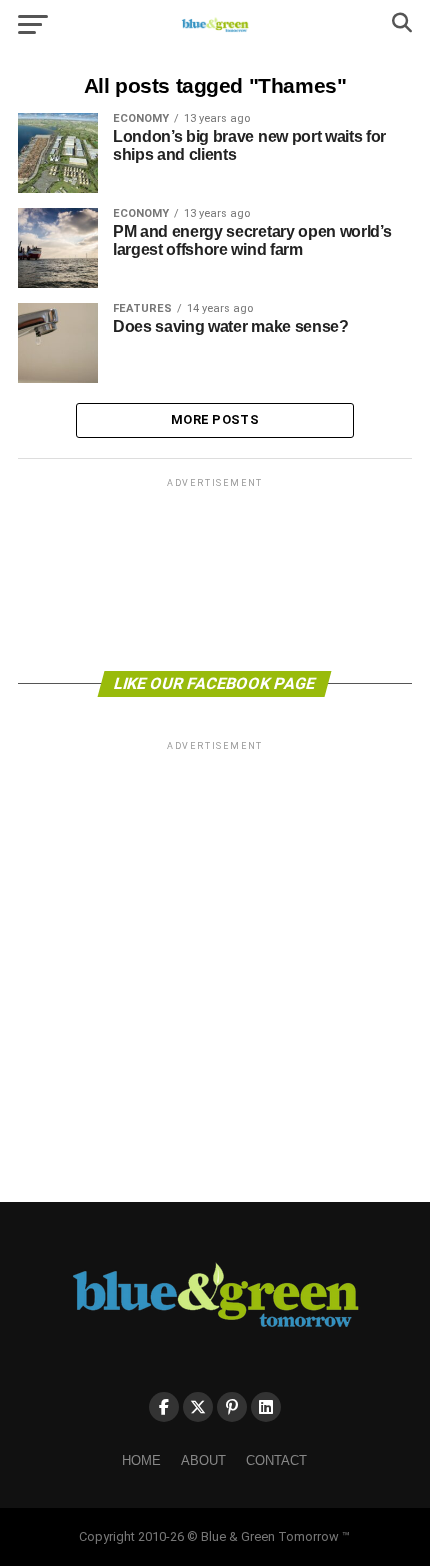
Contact (276, 1460)
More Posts (215, 419)
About (203, 1460)
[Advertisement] (215, 573)
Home (141, 1460)
